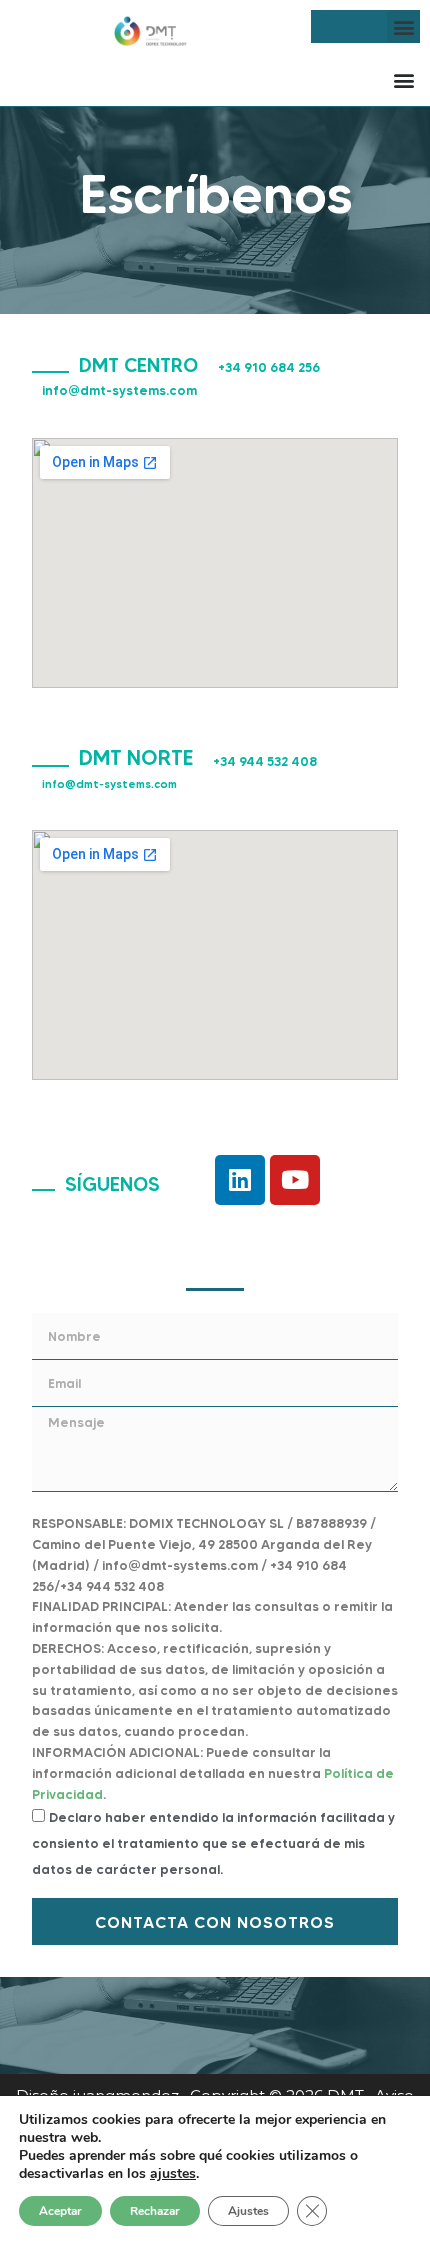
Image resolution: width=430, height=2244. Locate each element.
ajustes (173, 2174)
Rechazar (155, 2211)
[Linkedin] (240, 1180)
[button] (403, 26)
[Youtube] (295, 1180)
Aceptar (60, 2211)
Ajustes (248, 2211)
